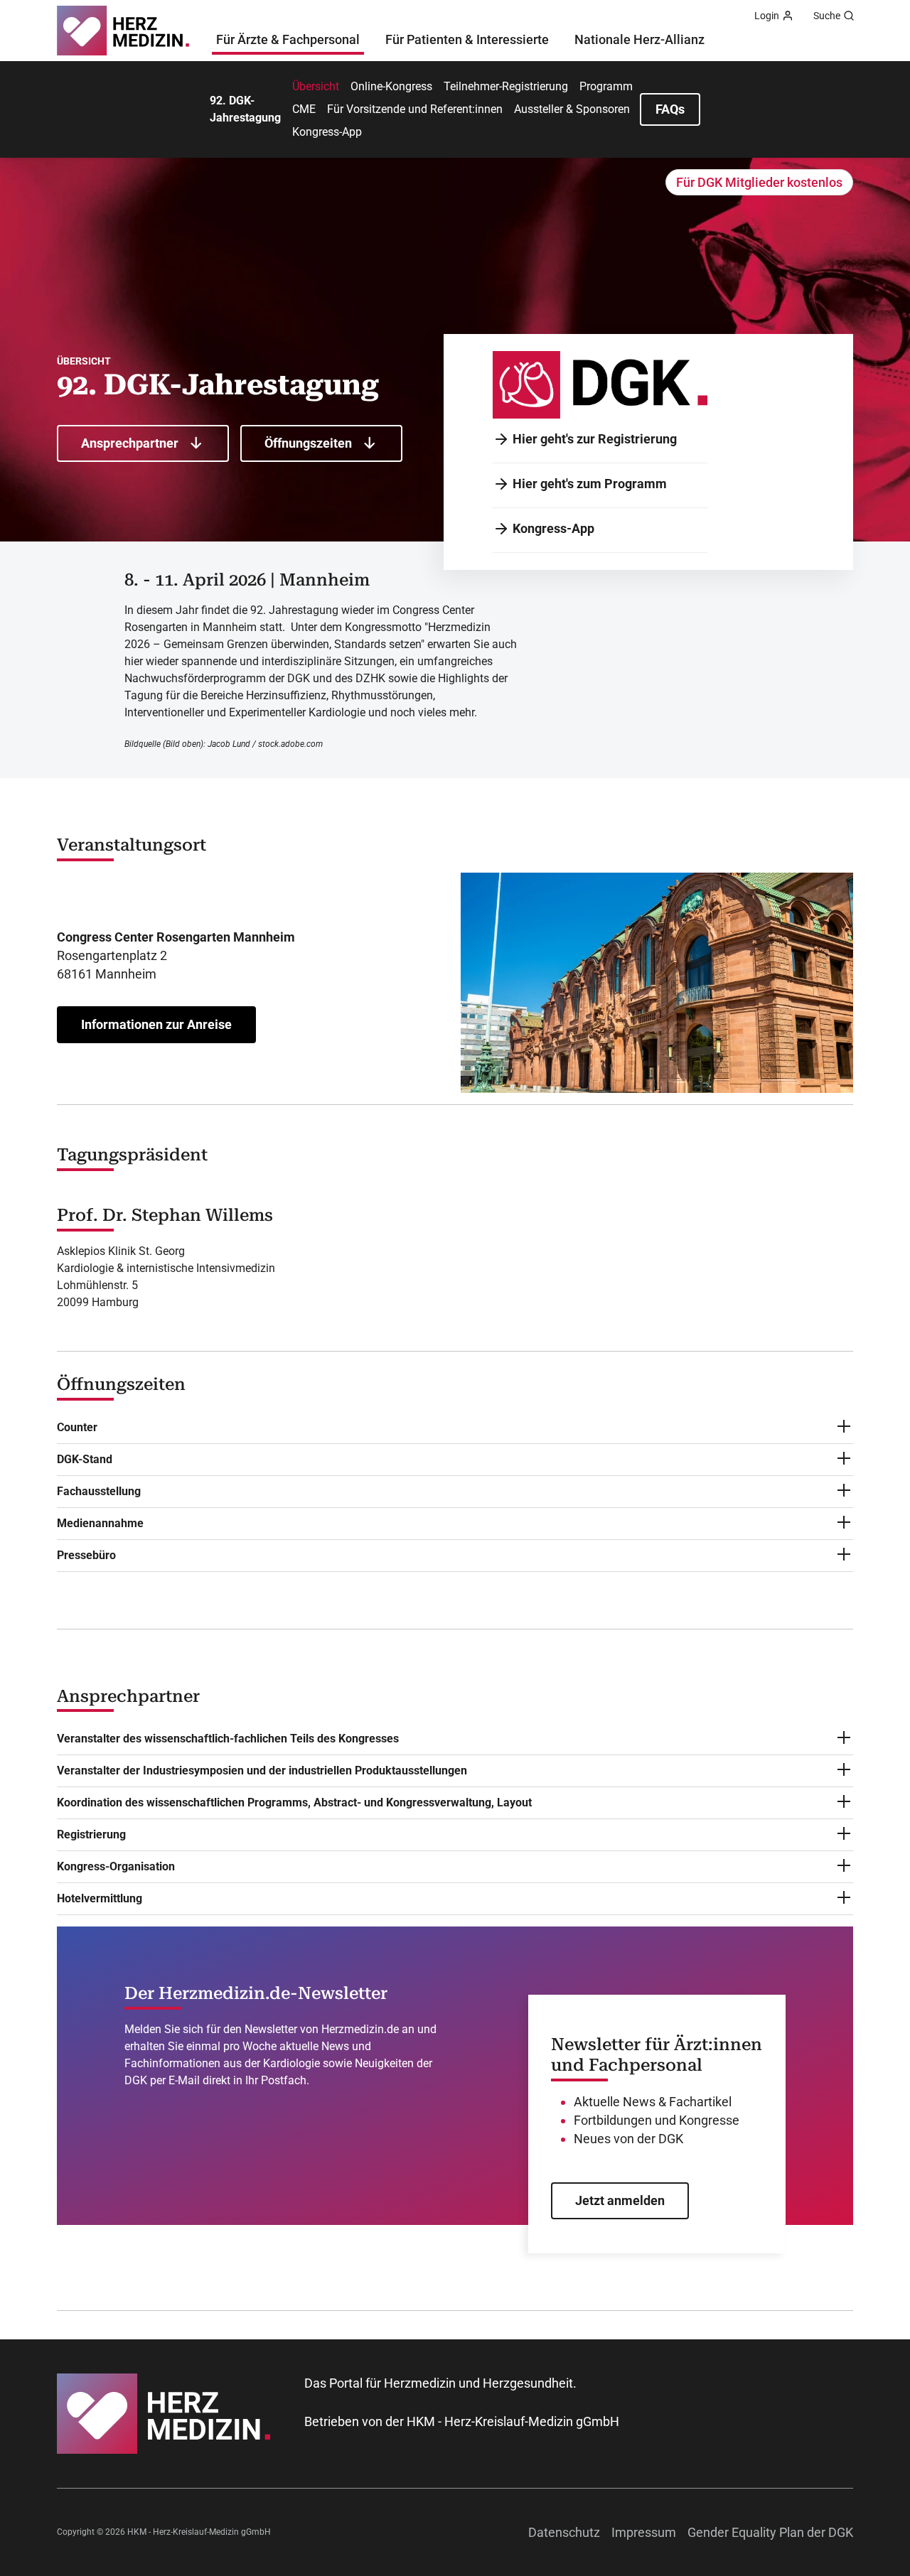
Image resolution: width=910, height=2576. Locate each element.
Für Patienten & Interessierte (467, 39)
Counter (77, 1427)
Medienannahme (100, 1523)
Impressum (644, 2532)
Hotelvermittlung (100, 1898)
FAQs (670, 109)
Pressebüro (86, 1555)
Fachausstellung (99, 1491)
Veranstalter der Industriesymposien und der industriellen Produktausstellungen (262, 1771)
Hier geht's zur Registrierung (595, 439)
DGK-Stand (85, 1459)
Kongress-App (553, 528)
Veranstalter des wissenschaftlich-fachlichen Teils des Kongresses (228, 1739)
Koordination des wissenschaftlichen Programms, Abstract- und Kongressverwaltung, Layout (294, 1802)
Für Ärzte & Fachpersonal (288, 39)
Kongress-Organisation (116, 1866)
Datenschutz (564, 2532)
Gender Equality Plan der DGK (770, 2532)
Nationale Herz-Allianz (639, 39)
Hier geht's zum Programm (590, 484)
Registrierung (91, 1834)
